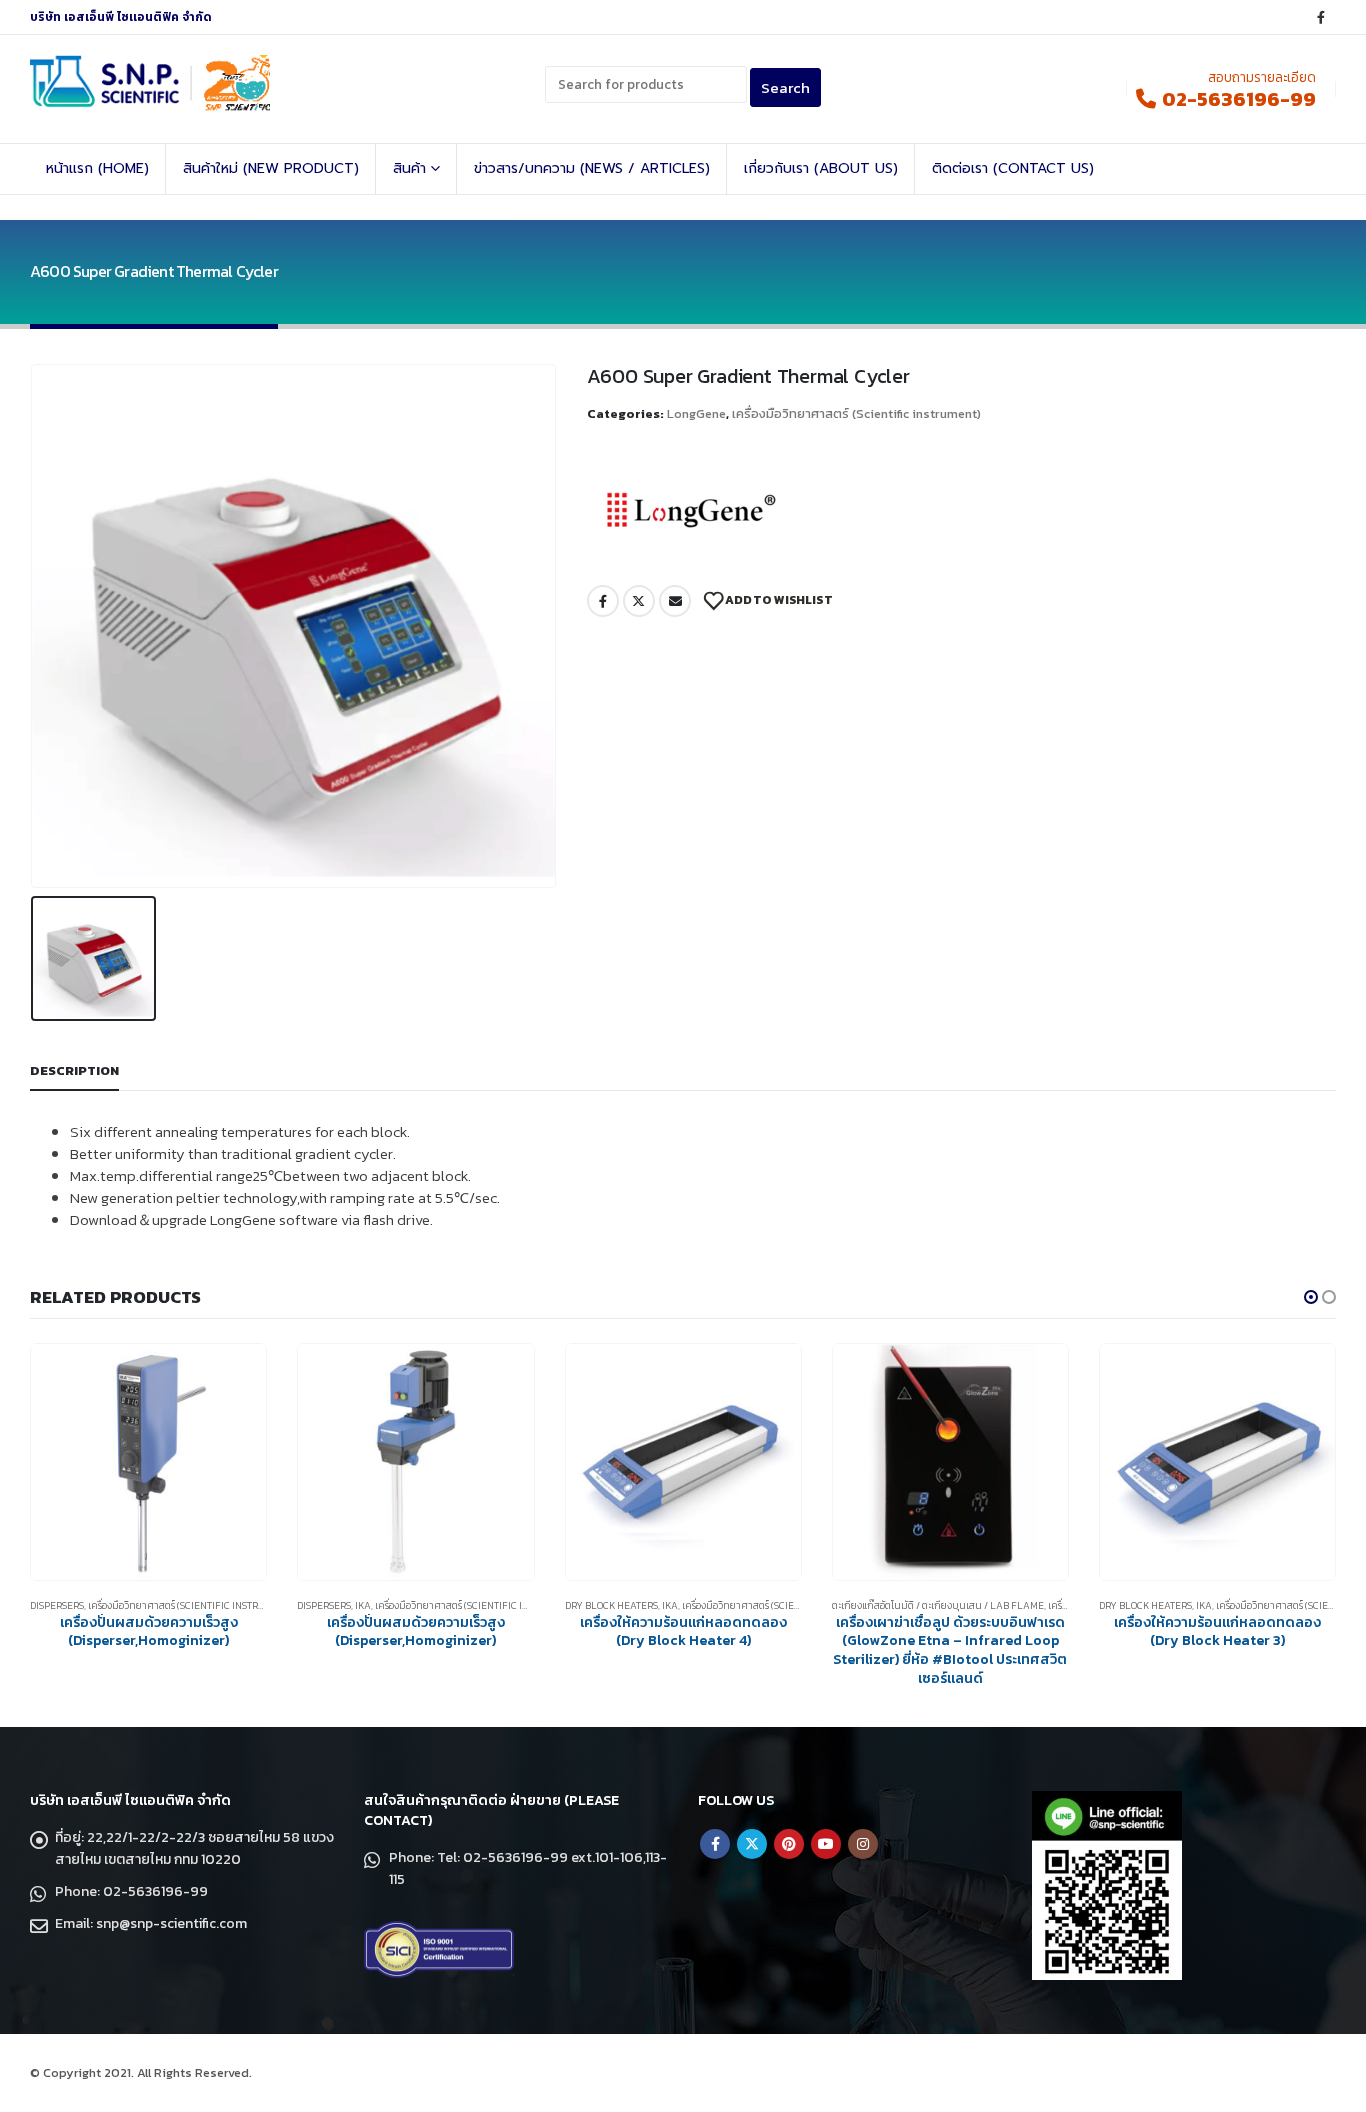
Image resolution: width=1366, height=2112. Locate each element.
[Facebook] (1321, 17)
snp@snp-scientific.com (171, 1923)
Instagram (863, 1844)
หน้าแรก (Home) (97, 168)
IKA (363, 1605)
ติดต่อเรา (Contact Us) (1013, 168)
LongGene (696, 413)
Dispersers (57, 1605)
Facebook (603, 601)
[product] (148, 1461)
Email (675, 601)
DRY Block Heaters (611, 1605)
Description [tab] (74, 1070)
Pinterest (789, 1844)
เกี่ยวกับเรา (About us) (821, 168)
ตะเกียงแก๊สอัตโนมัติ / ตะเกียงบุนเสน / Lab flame (938, 1605)
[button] (1311, 1297)
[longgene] (692, 511)
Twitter (639, 601)
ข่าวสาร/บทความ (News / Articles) (592, 168)
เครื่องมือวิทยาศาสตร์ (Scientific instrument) (856, 413)
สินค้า (409, 168)
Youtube (826, 1844)
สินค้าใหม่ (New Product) (271, 168)
